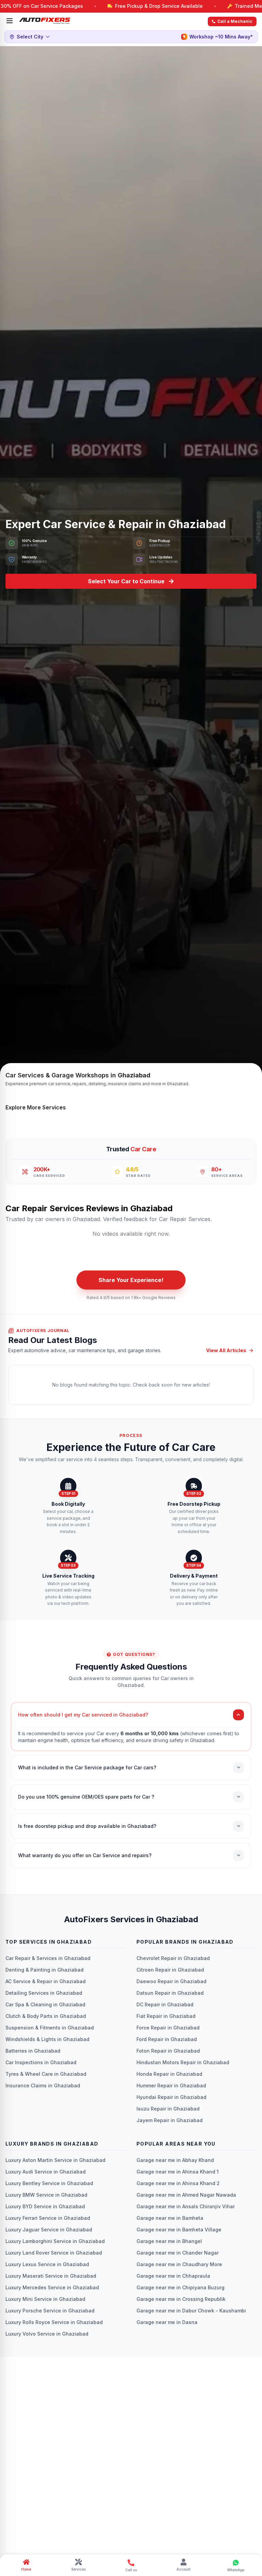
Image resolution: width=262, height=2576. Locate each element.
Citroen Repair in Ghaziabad (170, 1970)
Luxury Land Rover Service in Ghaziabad (54, 2253)
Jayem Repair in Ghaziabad (170, 2120)
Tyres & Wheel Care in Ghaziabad (46, 2074)
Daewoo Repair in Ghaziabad (171, 1981)
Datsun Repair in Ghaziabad (170, 1993)
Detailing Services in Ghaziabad (44, 1993)
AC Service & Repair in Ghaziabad (46, 1981)
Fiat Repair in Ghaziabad (166, 2016)
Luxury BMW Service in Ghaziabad (46, 2195)
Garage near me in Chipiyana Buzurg (180, 2287)
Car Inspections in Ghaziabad (41, 2062)
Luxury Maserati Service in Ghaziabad (51, 2276)
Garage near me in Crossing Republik (181, 2299)
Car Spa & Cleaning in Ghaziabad (45, 2004)
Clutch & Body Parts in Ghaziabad (46, 2016)
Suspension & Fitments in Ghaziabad (50, 2028)
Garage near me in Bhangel (169, 2241)
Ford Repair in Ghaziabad (167, 2039)
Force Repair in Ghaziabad (168, 2028)
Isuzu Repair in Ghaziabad (168, 2109)
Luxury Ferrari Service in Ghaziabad (48, 2218)
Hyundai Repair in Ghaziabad (171, 2097)
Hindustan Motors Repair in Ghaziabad (183, 2062)
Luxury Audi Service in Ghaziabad (46, 2172)
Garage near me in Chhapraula (173, 2276)
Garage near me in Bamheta (170, 2218)
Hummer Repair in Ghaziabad (171, 2085)
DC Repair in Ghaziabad (165, 2004)
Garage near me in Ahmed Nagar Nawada (186, 2195)
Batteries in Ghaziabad (33, 2051)
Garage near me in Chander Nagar (178, 2253)
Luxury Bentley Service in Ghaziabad (49, 2183)
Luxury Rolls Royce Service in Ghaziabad (54, 2322)
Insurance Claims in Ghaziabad (43, 2085)
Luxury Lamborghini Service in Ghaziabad (55, 2241)
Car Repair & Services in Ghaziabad (48, 1958)
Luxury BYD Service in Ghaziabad (45, 2206)
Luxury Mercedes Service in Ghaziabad (52, 2287)
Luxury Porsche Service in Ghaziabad (50, 2311)
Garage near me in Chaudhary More (179, 2264)
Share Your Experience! (131, 1280)
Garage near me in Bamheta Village (179, 2230)
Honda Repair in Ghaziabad (169, 2074)
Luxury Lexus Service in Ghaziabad (47, 2264)
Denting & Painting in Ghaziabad (45, 1970)
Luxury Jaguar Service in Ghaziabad (49, 2230)
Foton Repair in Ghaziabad (168, 2051)
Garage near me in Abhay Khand (175, 2160)
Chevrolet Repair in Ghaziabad (173, 1958)
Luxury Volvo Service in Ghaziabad (47, 2334)
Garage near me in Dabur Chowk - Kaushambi (191, 2311)
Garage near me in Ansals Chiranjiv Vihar (186, 2206)
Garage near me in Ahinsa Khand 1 (178, 2172)
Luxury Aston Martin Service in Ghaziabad (55, 2160)
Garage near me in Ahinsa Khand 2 (178, 2183)
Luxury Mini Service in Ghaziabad (45, 2299)
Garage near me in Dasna (167, 2322)
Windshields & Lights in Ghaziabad (47, 2039)
